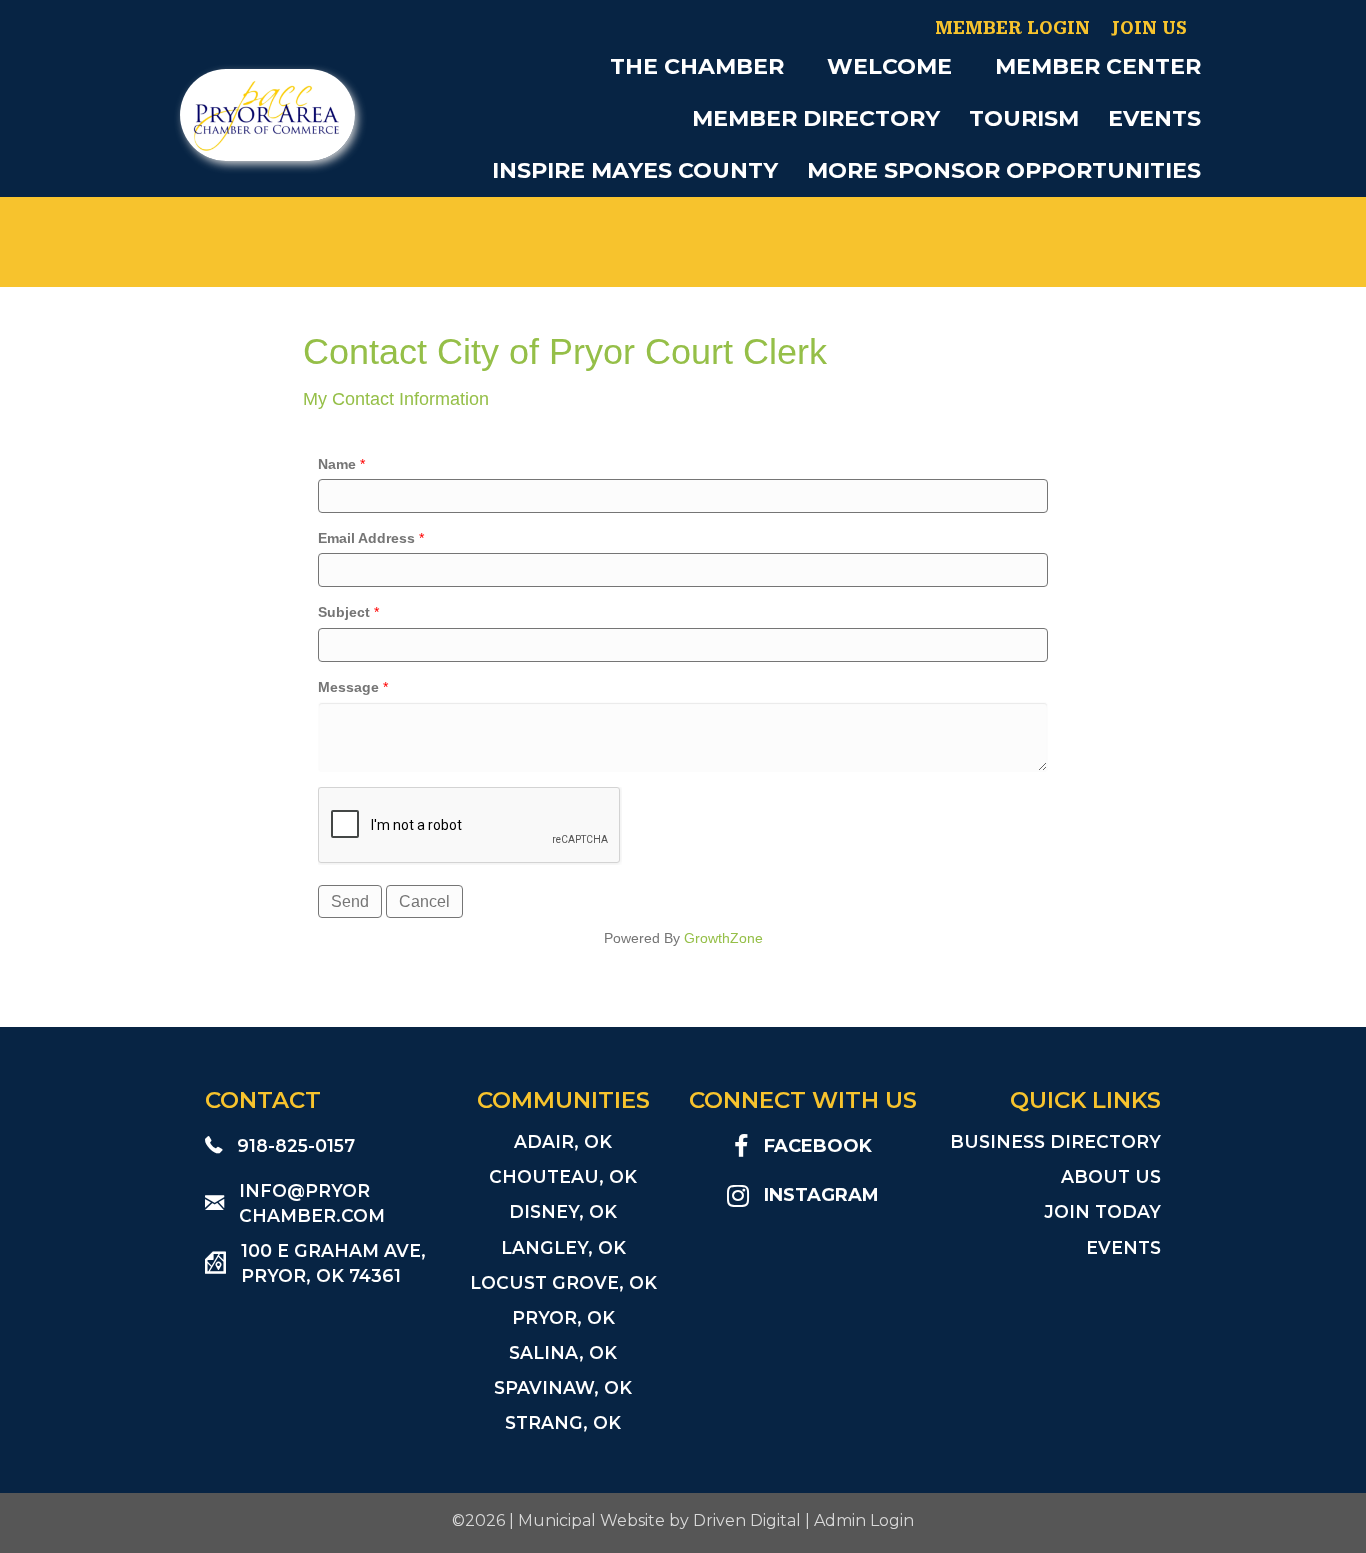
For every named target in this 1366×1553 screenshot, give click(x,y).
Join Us (1149, 28)
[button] (798, 67)
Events (1154, 118)
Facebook (818, 1146)
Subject (344, 612)
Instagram (821, 1195)
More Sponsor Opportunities (1004, 170)
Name (337, 464)
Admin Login (864, 1520)
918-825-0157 (296, 1145)
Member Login (1012, 28)
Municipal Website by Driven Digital (659, 1520)
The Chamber (697, 66)
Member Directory (816, 118)
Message (348, 687)
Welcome (889, 66)
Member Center (1098, 66)
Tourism (1024, 118)
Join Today (1102, 1211)
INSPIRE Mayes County (635, 170)
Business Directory (1055, 1141)
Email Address (366, 538)
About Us (1111, 1176)
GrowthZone (723, 938)
